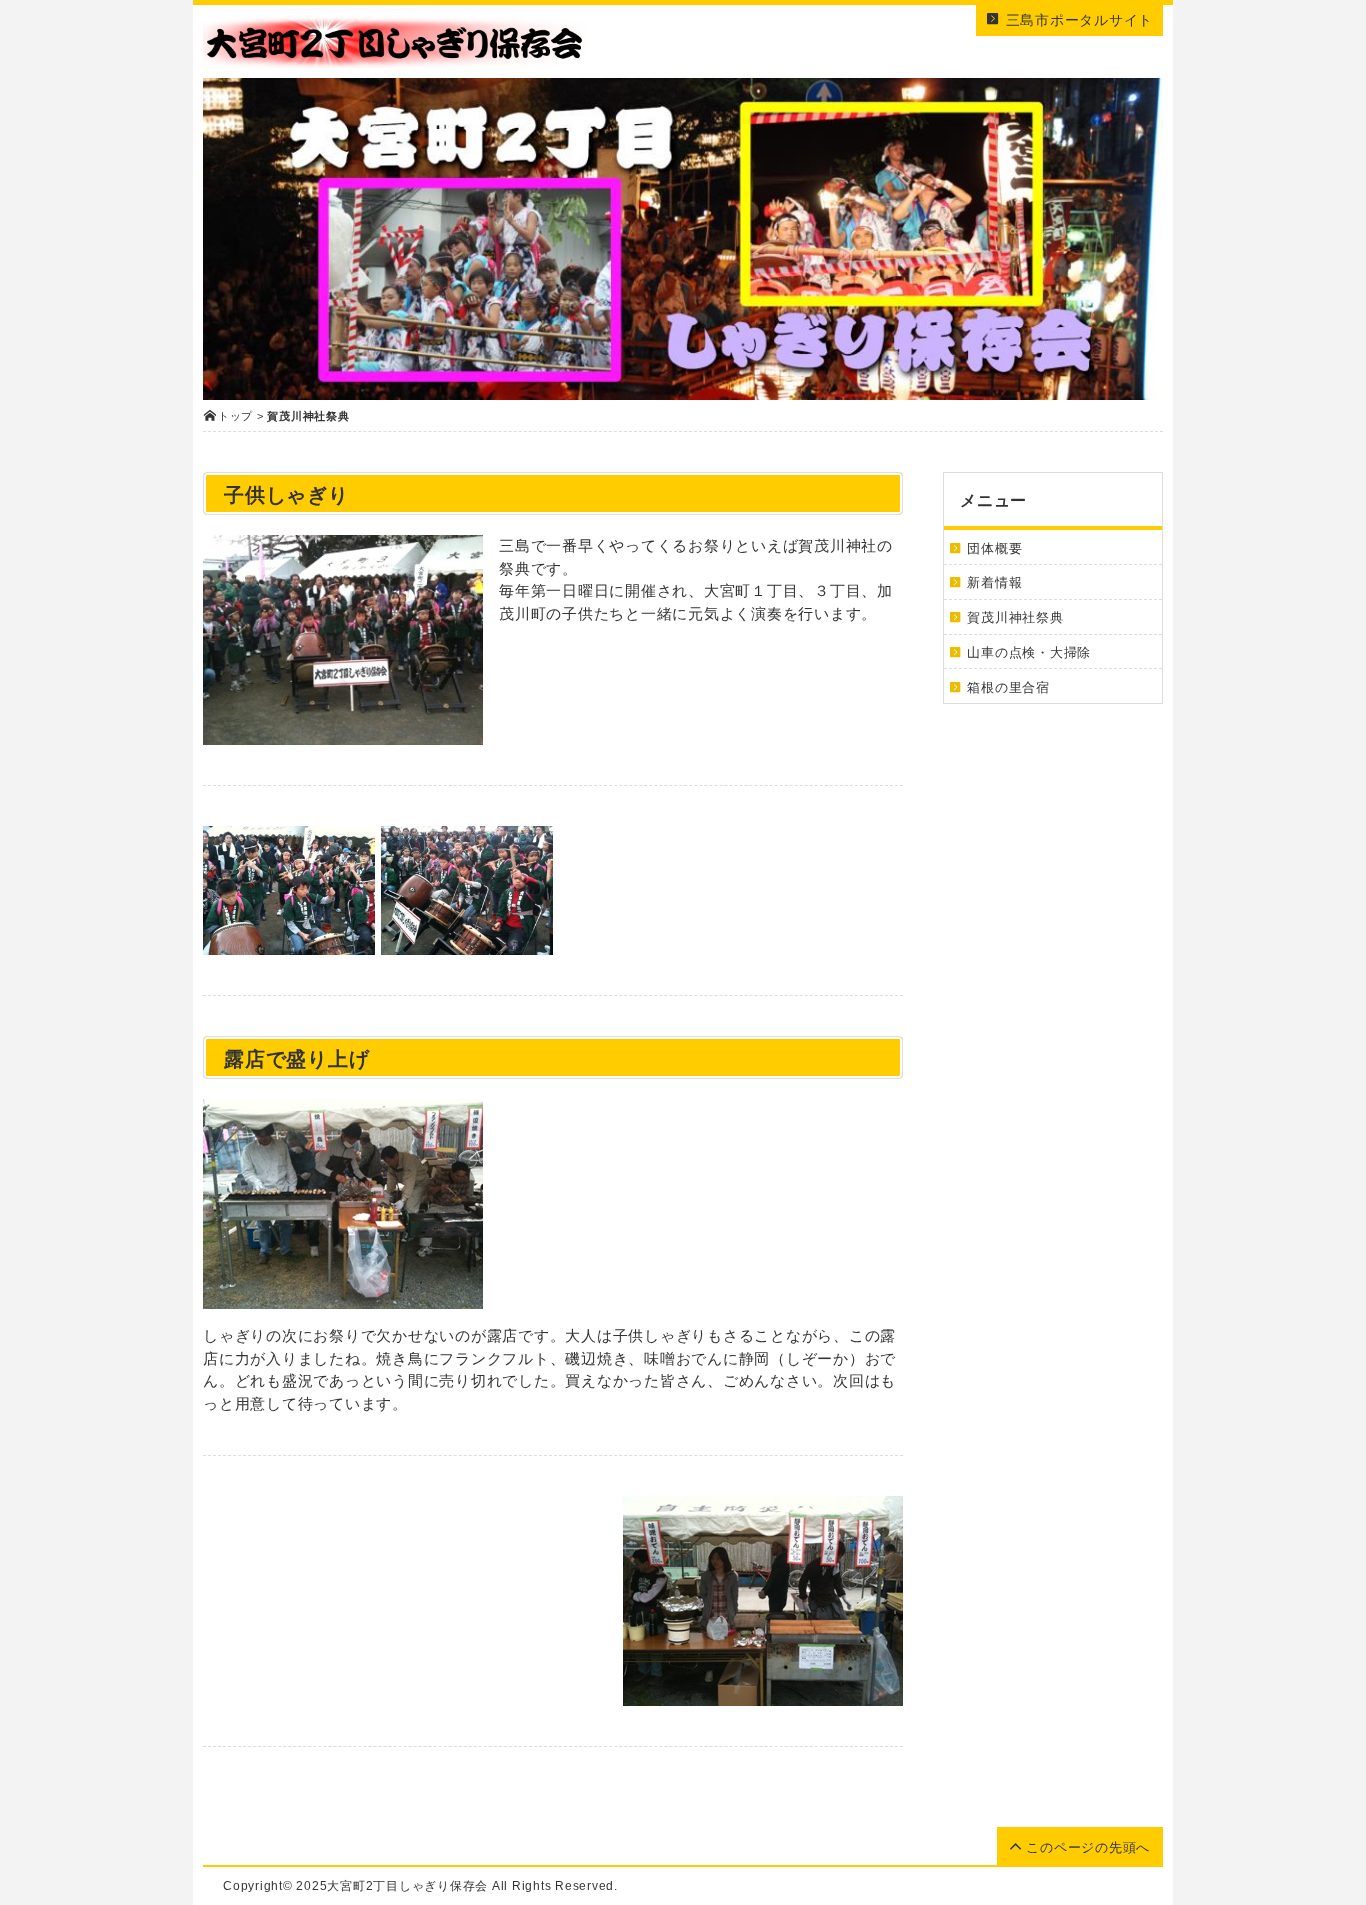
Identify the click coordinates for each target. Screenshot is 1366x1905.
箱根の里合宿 (1008, 687)
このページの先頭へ (1086, 1847)
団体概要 (994, 548)
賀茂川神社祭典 (1015, 617)
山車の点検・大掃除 (1029, 652)
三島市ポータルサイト (1077, 20)
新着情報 (994, 582)
